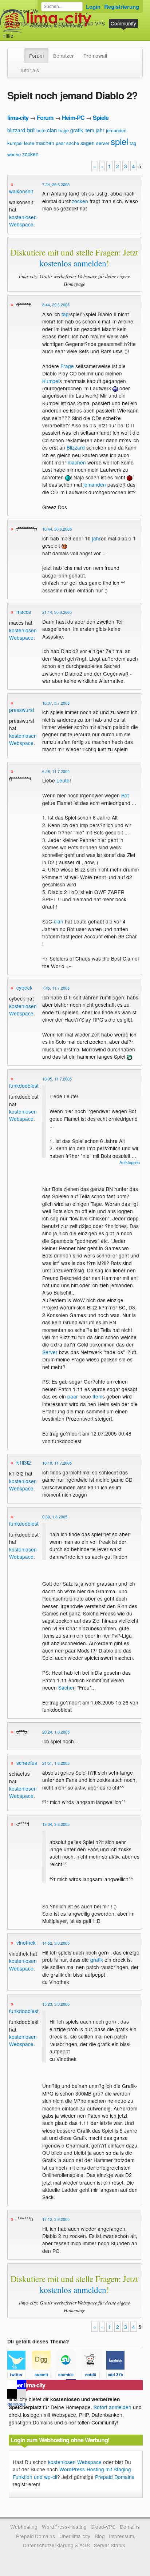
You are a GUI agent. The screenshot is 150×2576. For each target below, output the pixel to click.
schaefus (27, 1763)
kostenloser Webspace (29, 11)
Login (93, 7)
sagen (88, 143)
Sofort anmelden (112, 2407)
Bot (125, 795)
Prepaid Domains (115, 2477)
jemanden (116, 130)
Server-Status (110, 2545)
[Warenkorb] (19, 32)
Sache (66, 1687)
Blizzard (76, 447)
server (103, 143)
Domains (64, 23)
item (89, 130)
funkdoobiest (24, 1086)
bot (31, 130)
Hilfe (8, 36)
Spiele (101, 118)
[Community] (20, 52)
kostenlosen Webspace (23, 221)
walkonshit (21, 191)
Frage (67, 366)
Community (123, 23)
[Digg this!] (44, 2376)
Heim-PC (73, 118)
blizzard (16, 130)
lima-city (18, 118)
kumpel (15, 143)
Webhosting (24, 2527)
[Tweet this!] (20, 2376)
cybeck (24, 987)
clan (52, 130)
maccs (24, 612)
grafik (77, 130)
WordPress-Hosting (26, 23)
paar (60, 143)
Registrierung (122, 7)
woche (14, 154)
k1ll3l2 (24, 1462)
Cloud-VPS (92, 23)
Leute (63, 780)
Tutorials (29, 70)
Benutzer (64, 56)
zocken (30, 154)
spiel (119, 141)
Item (97, 1396)
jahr (100, 130)
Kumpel (51, 381)
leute (29, 143)
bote (41, 130)
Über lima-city (75, 2536)
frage (64, 130)
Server (50, 1352)
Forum (36, 56)
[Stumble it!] (69, 2376)
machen (45, 143)
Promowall (95, 56)
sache (73, 143)
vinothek (26, 1943)
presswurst (22, 710)
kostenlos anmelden (73, 263)
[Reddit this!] (94, 2376)
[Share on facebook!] (118, 2376)
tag (133, 143)
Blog (100, 2536)
